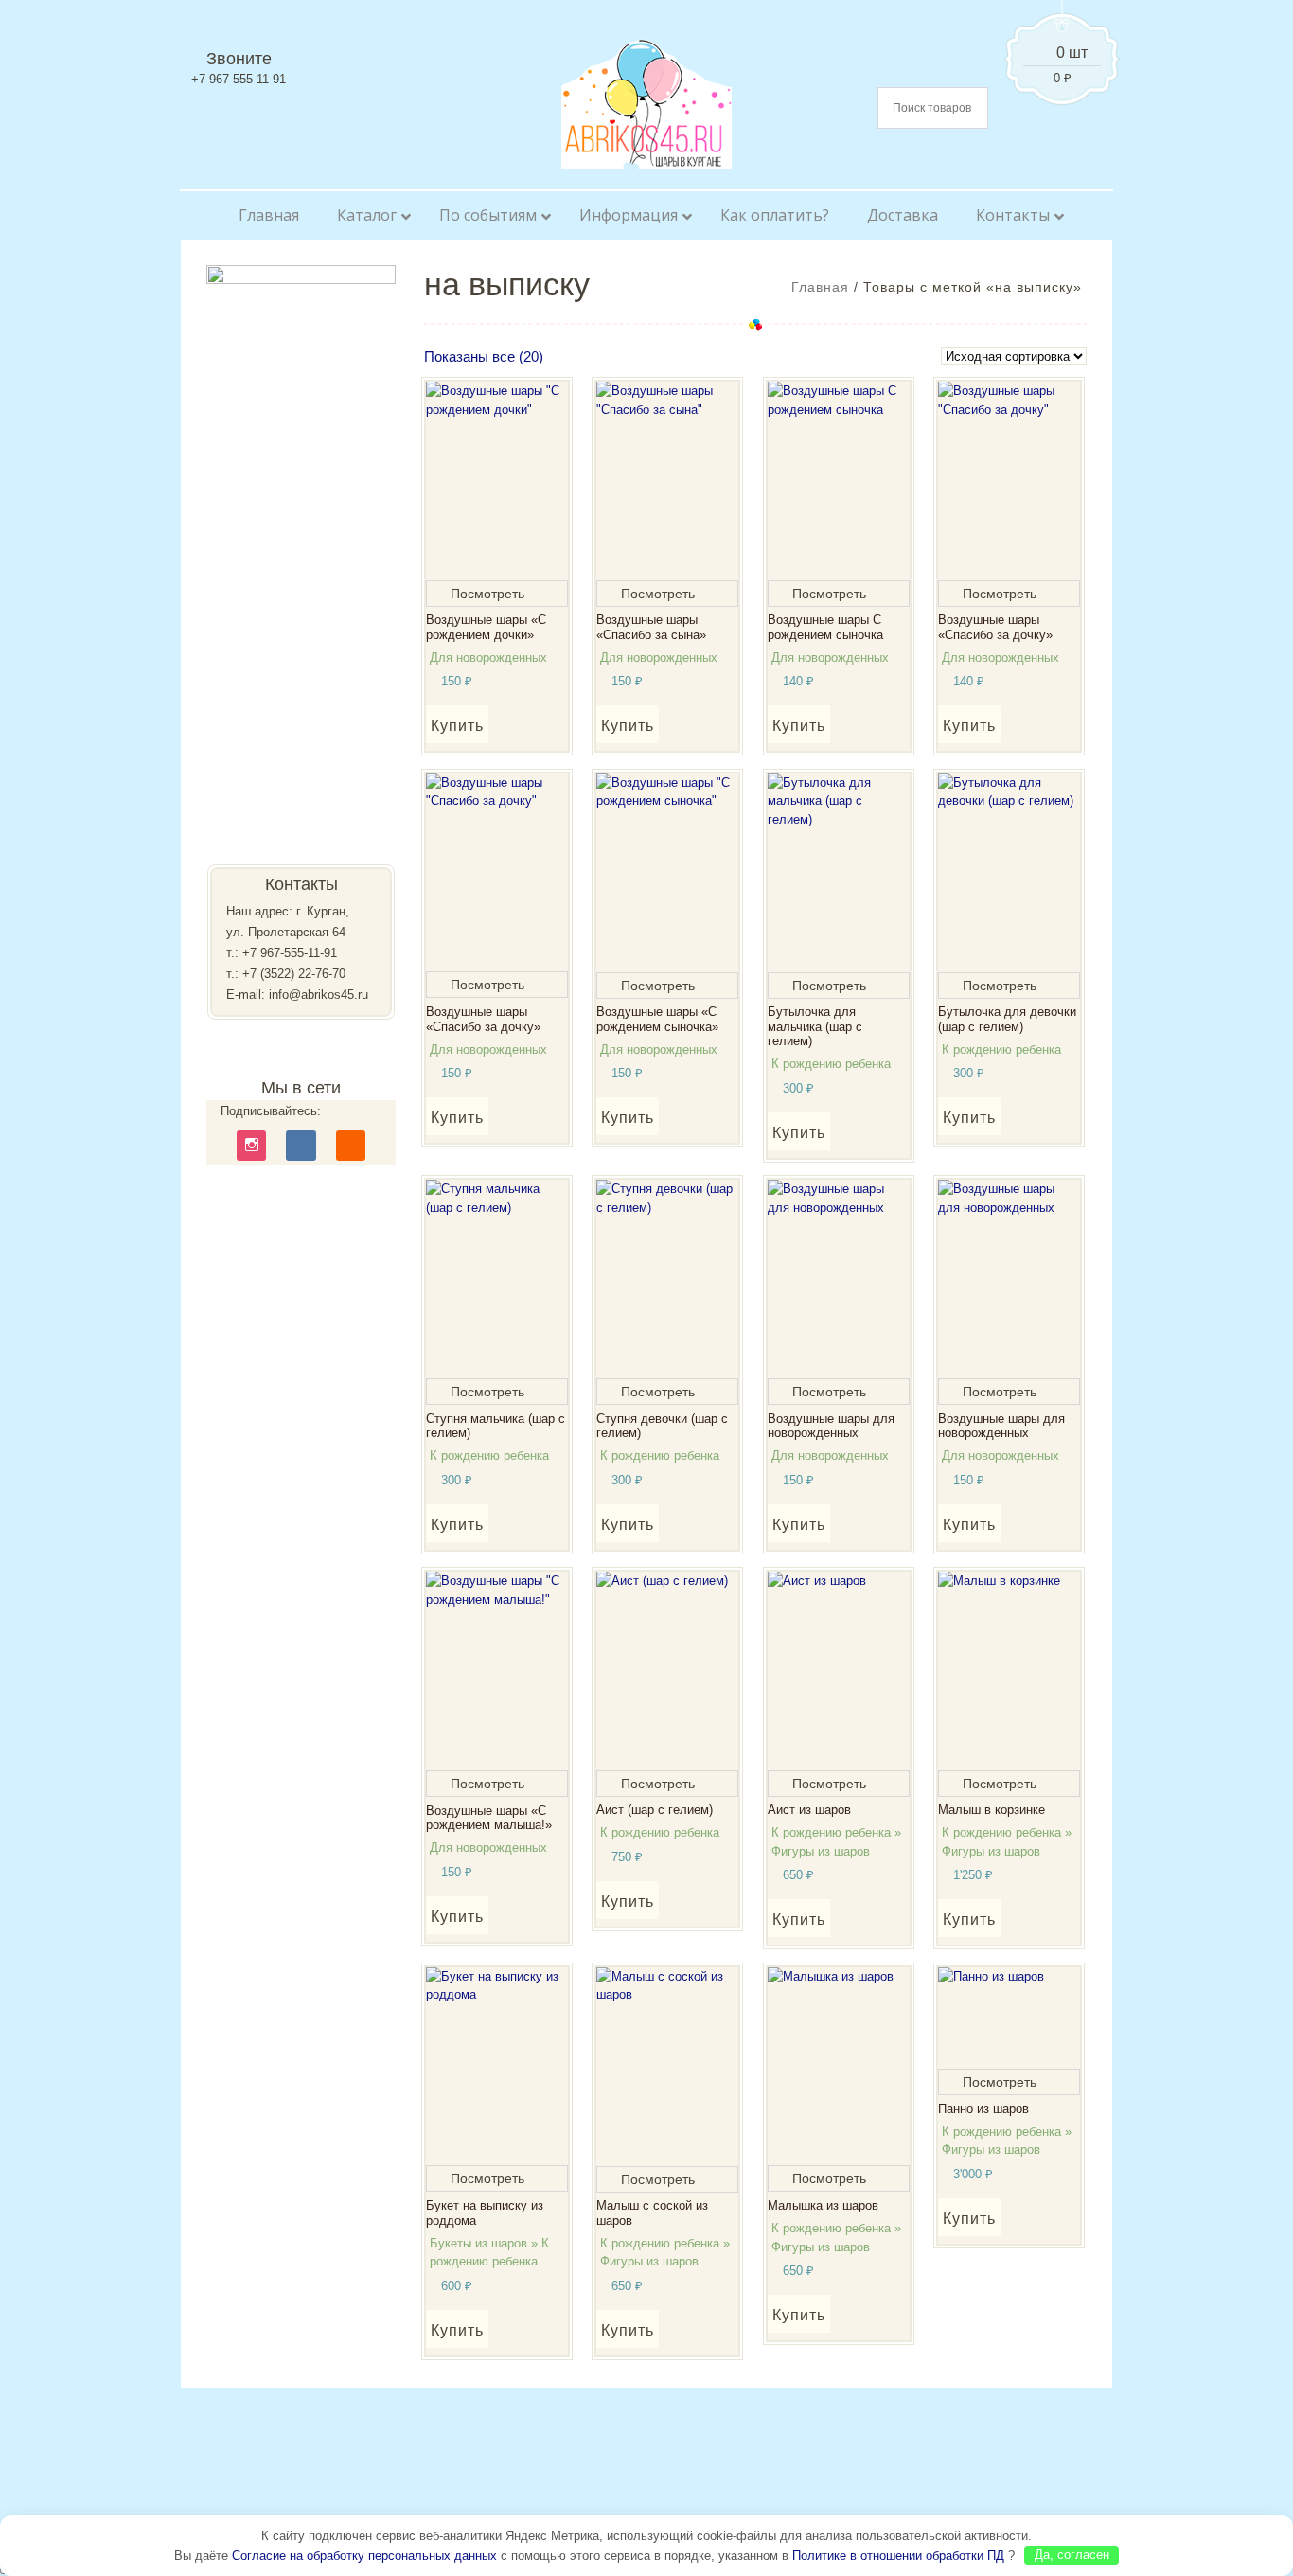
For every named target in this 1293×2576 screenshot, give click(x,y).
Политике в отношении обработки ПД (898, 2555)
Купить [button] (457, 726)
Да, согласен (1072, 2555)
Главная (820, 287)
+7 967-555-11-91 (290, 953)
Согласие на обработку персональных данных (364, 2555)
